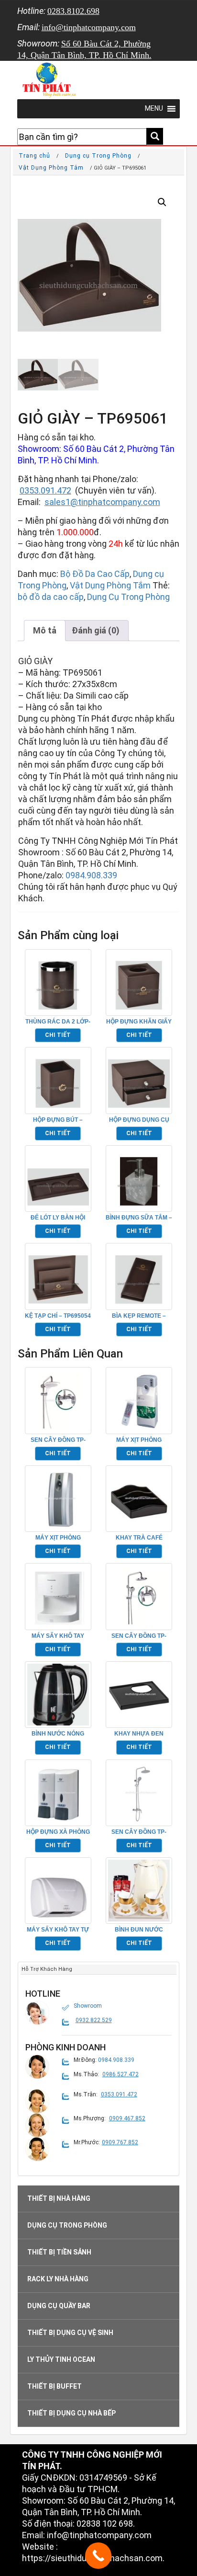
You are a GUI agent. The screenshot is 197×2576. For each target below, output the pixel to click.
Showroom (88, 2006)
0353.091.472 (45, 490)
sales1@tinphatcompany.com (102, 502)
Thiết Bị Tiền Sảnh (59, 2252)
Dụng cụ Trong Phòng (98, 156)
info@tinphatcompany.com (89, 27)
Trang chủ (34, 156)
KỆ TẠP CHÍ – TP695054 (58, 1316)
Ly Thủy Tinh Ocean (61, 2359)
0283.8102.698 (73, 11)
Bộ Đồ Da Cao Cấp (95, 574)
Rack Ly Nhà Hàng (58, 2279)
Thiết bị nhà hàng (59, 2198)
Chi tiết (58, 1035)
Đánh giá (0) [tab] (96, 630)
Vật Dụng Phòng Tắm (51, 168)
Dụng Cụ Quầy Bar (59, 2306)
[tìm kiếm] (155, 136)
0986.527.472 (120, 2074)
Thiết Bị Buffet (55, 2386)
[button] (162, 202)
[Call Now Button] (98, 2556)
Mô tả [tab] (45, 630)
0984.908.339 (91, 875)
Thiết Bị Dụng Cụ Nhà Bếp (71, 2413)
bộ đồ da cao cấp (51, 597)
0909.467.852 (127, 2118)
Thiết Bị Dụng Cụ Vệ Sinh (70, 2333)
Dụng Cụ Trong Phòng (128, 597)
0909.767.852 (120, 2142)
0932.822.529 (94, 2020)
